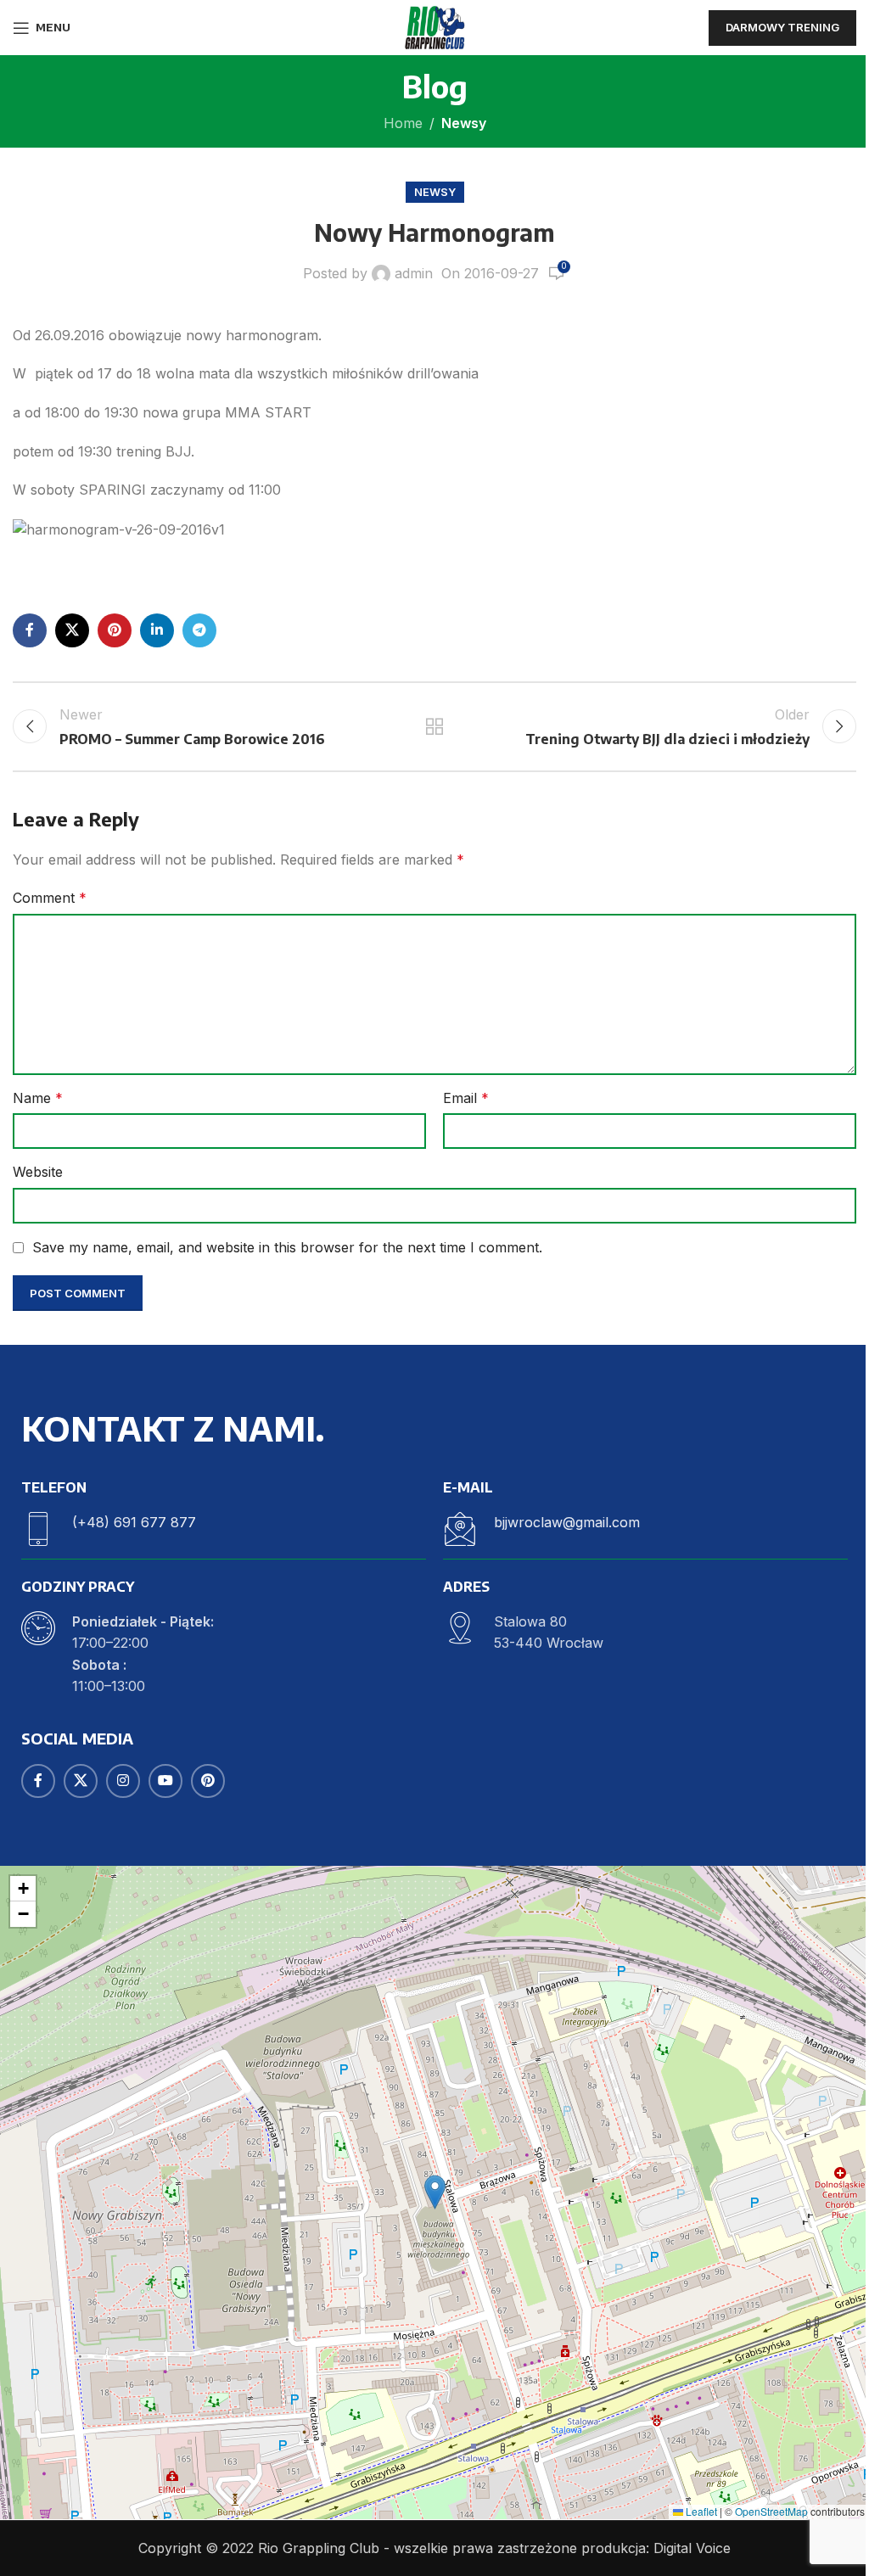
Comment (50, 898)
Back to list (434, 726)
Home (403, 123)
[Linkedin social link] (157, 630)
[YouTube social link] (165, 1781)
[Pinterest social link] (115, 630)
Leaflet (700, 2511)
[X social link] (72, 630)
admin (414, 273)
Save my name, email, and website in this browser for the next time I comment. (287, 1247)
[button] (435, 2192)
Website (38, 1172)
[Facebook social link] (30, 630)
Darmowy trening (782, 27)
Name (38, 1098)
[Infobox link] (224, 1529)
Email (466, 1098)
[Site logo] (434, 26)
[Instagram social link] (123, 1781)
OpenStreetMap (771, 2511)
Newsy (464, 123)
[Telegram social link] (199, 630)
